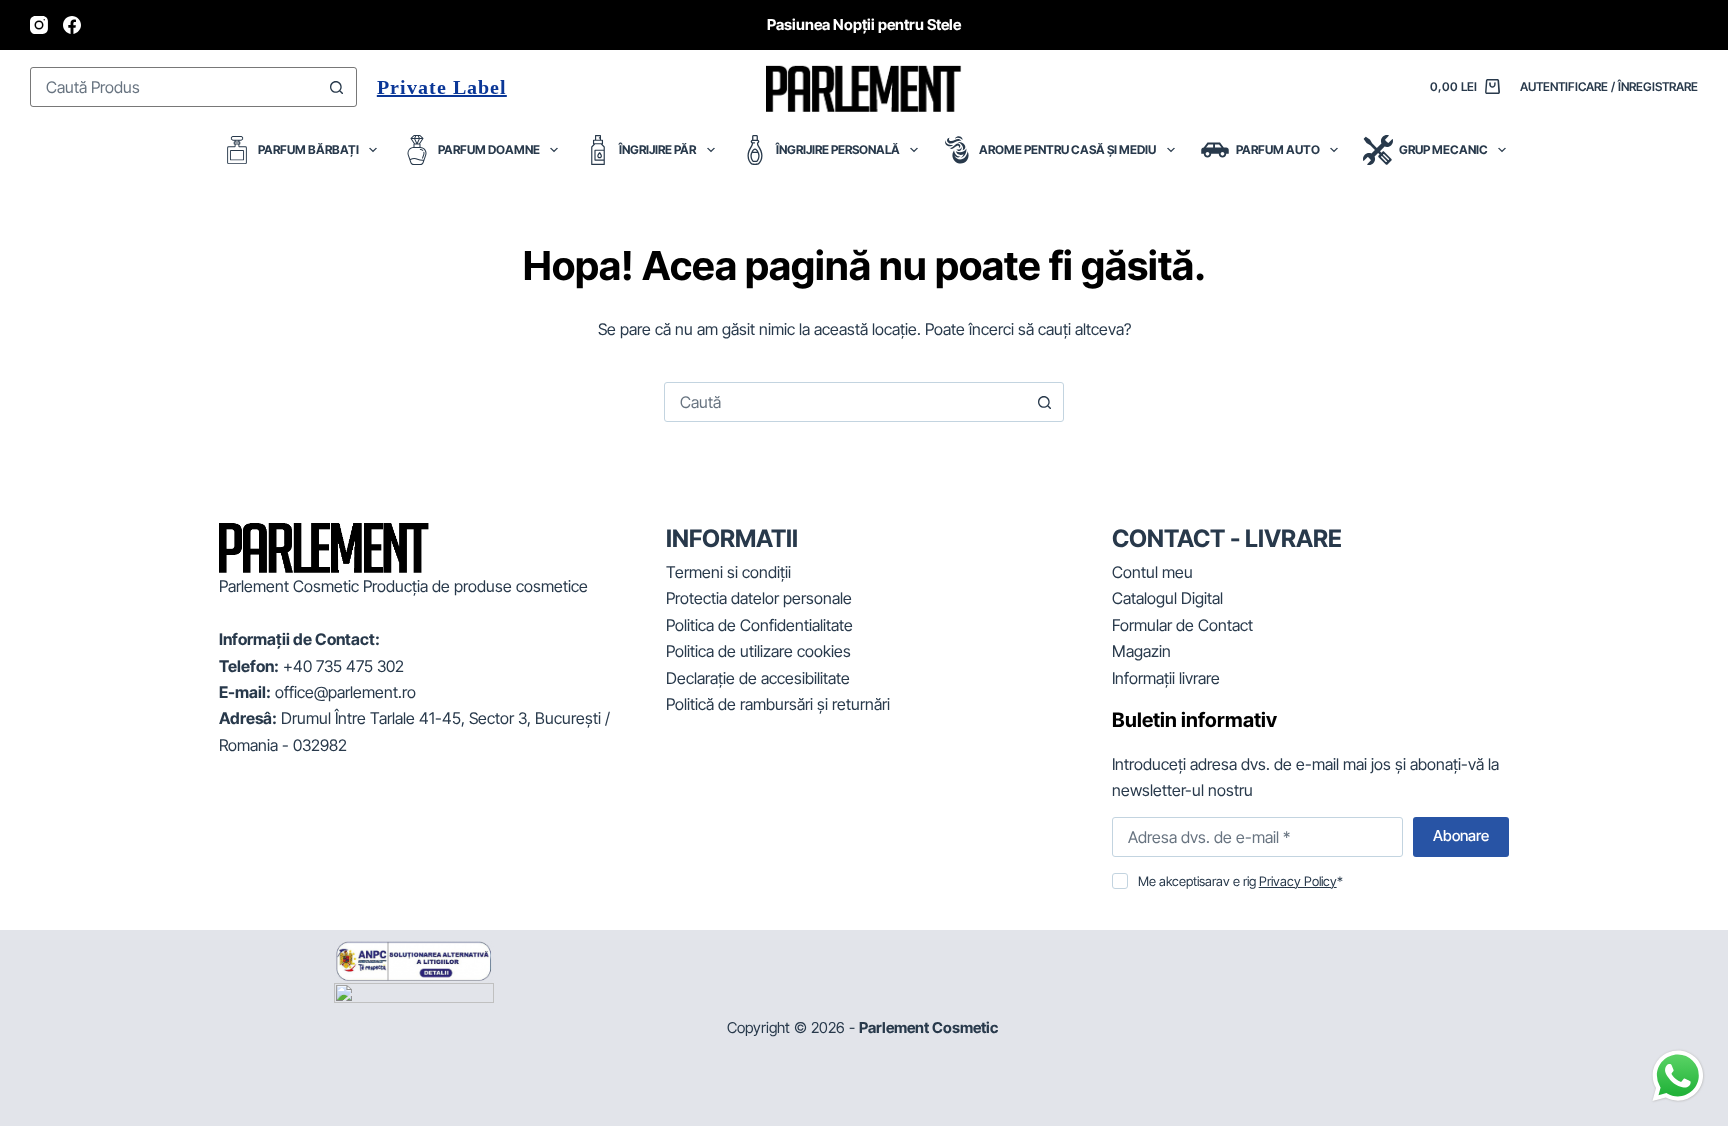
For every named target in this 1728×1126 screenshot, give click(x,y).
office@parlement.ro (345, 692)
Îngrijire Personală (838, 149)
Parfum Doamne (489, 149)
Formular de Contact (1182, 625)
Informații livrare (1166, 678)
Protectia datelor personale (759, 598)
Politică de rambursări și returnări (778, 704)
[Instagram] (39, 25)
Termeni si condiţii (728, 572)
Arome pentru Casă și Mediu (1067, 149)
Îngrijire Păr (657, 149)
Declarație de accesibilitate (758, 678)
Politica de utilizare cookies (758, 651)
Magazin (1141, 651)
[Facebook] (72, 25)
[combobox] (174, 87)
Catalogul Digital (1167, 598)
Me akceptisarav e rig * (1240, 881)
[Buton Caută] (337, 87)
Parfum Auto (1278, 149)
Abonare (1461, 835)
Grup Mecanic (1443, 149)
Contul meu (1152, 572)
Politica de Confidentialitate (759, 625)
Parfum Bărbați (308, 149)
